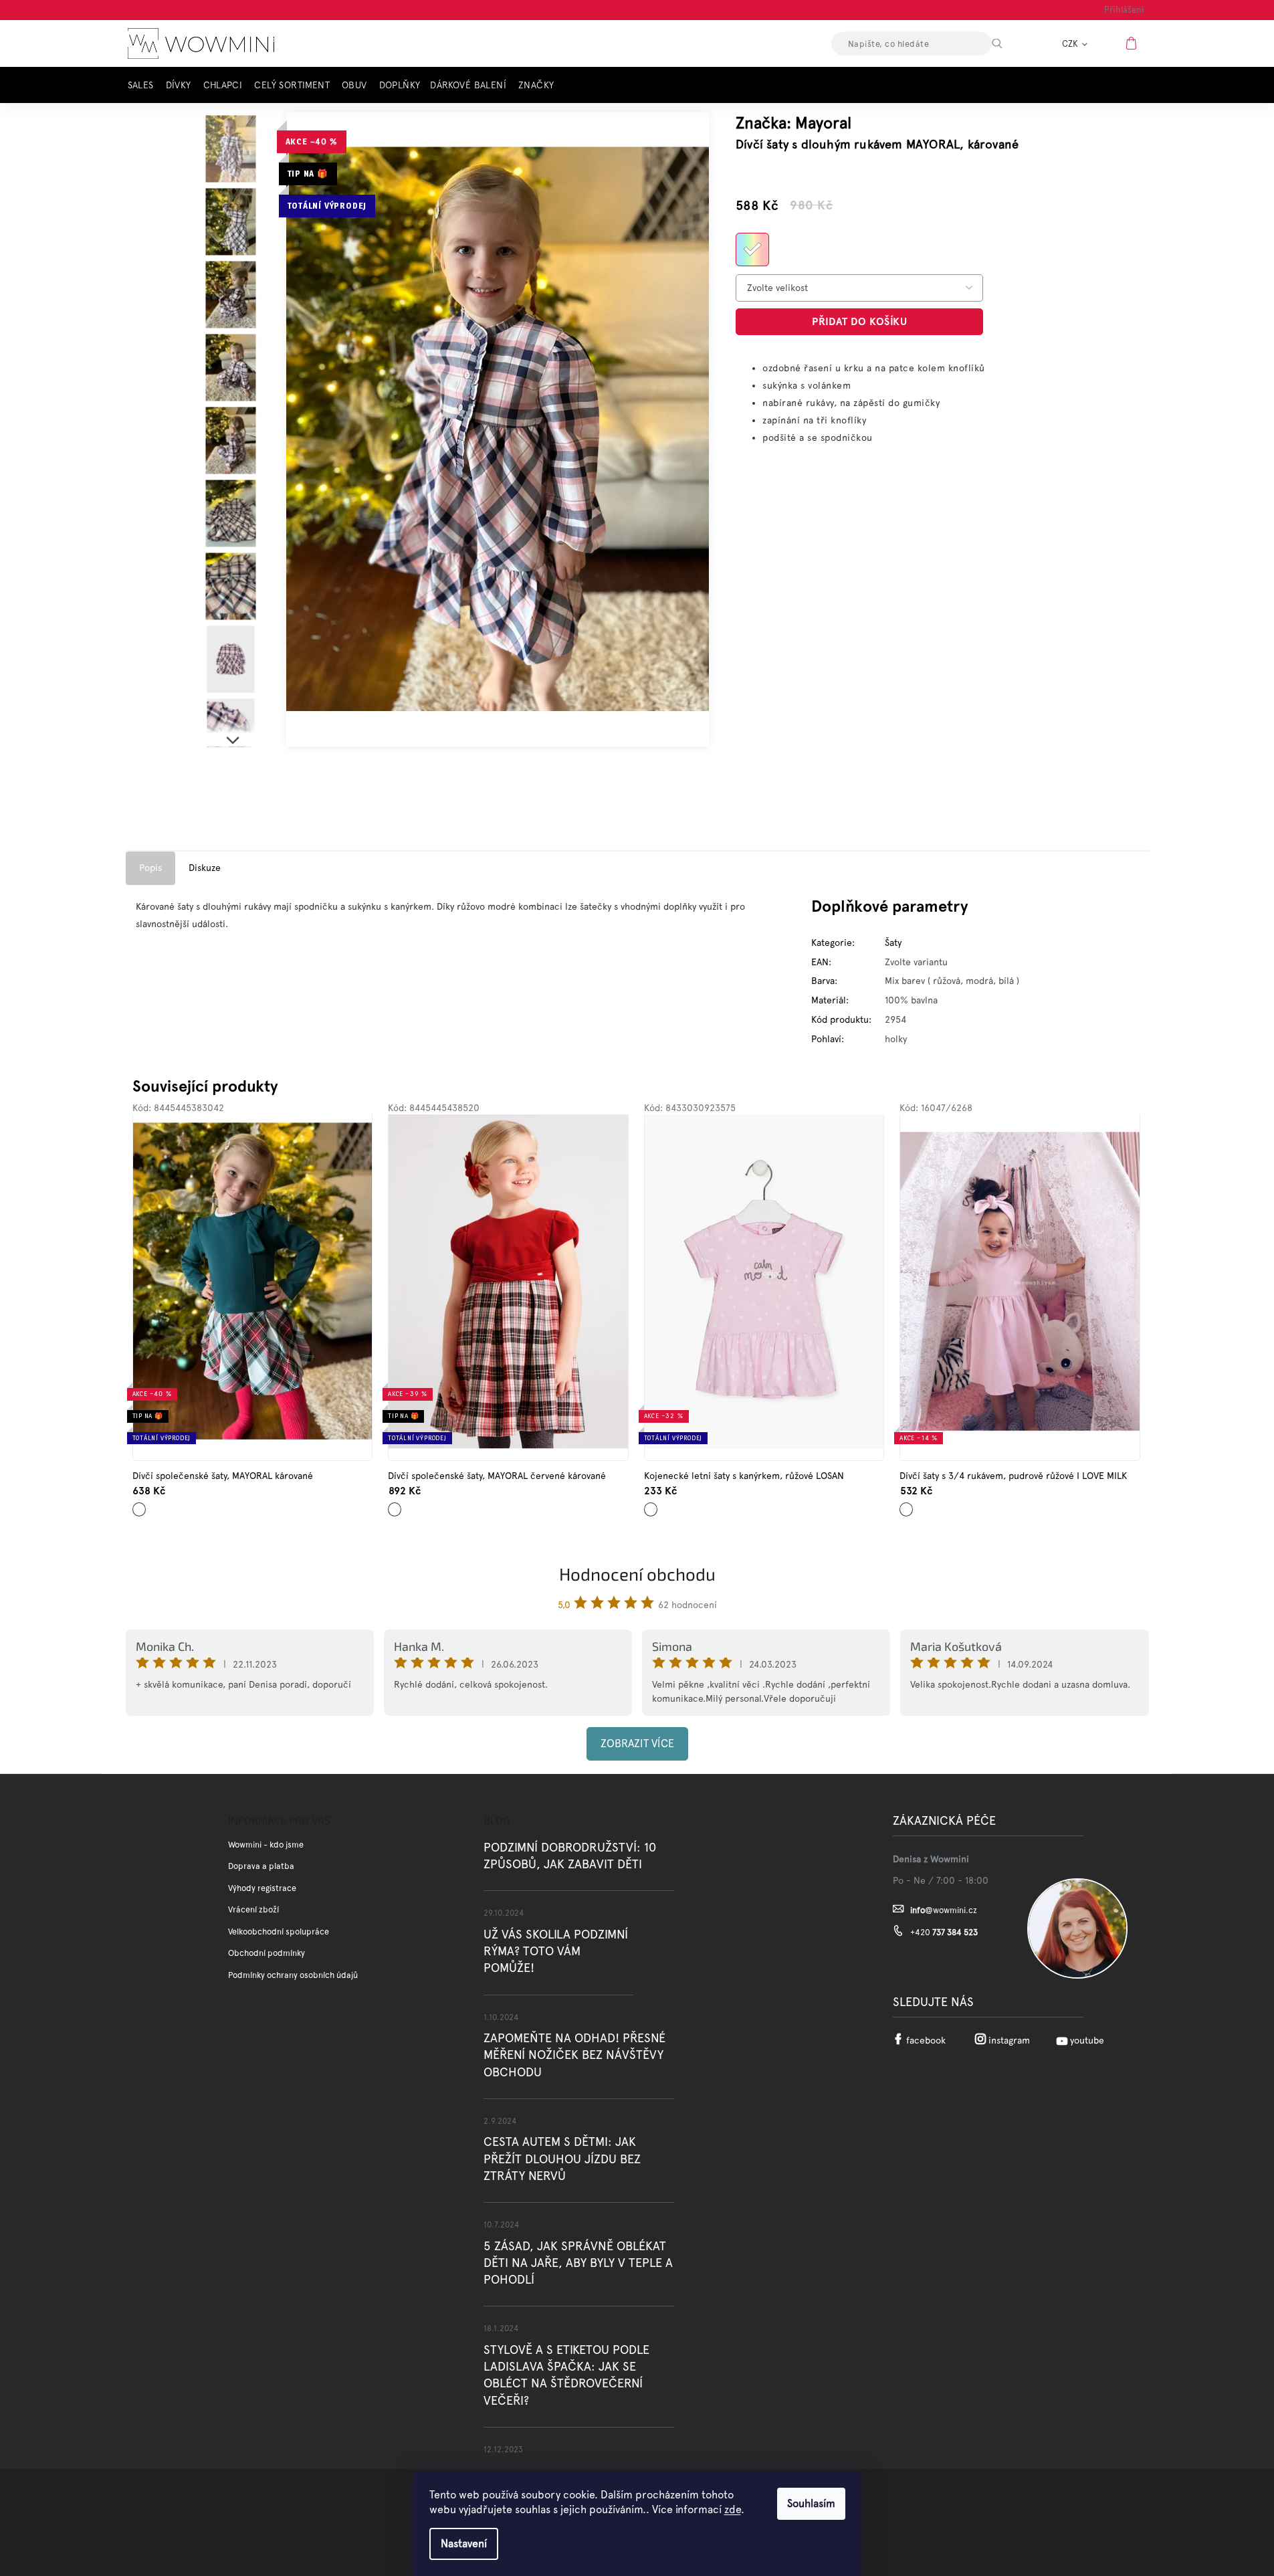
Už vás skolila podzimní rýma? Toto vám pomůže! (556, 1951)
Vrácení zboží (253, 1909)
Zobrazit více (637, 1744)
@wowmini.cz (944, 1910)
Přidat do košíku (859, 321)
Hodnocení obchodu (637, 1574)
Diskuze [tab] (205, 868)
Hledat (1008, 43)
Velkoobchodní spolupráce (279, 1931)
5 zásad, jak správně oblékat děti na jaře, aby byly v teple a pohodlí (578, 2263)
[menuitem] (144, 85)
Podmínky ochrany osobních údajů (293, 1975)
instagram (1009, 2040)
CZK (1071, 44)
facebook (926, 2040)
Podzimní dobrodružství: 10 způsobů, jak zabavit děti (570, 1856)
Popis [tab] (150, 868)
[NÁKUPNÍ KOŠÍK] (1133, 43)
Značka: (793, 123)
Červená (398, 1505)
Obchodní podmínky (267, 1953)
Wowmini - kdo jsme (266, 1845)
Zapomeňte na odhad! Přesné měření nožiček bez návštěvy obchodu (574, 2055)
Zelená (140, 1505)
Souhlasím (811, 2503)
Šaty (893, 943)
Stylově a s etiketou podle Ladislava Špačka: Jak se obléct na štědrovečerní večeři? (566, 2375)
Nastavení (464, 2544)
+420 (944, 1932)
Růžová (652, 1505)
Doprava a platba (261, 1866)
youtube (1087, 2040)
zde (733, 2509)
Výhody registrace (262, 1888)
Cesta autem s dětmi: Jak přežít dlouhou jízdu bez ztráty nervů (562, 2158)
